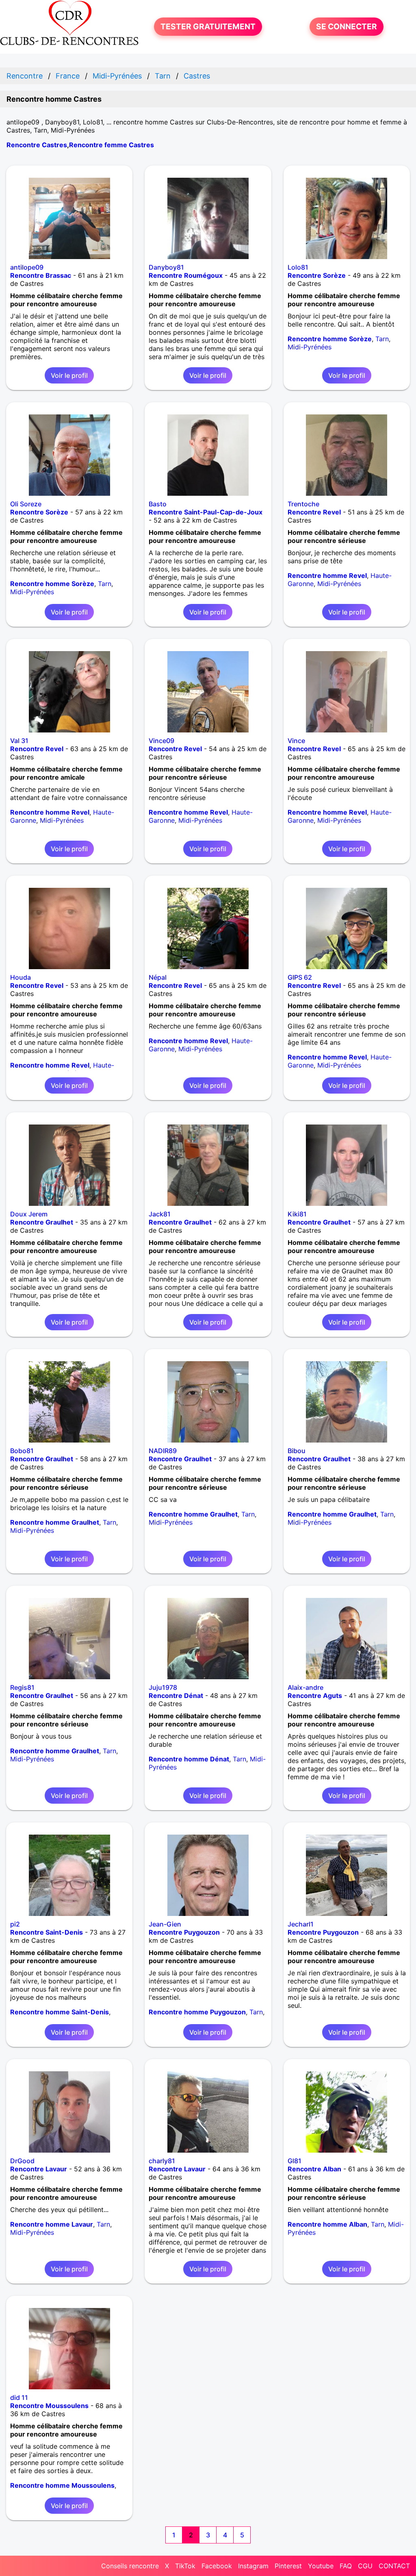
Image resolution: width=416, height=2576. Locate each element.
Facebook (217, 2566)
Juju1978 (163, 1687)
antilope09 (27, 267)
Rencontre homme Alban (327, 2224)
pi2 (15, 1924)
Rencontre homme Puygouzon (197, 2012)
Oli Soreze (26, 504)
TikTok (185, 2566)
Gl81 (295, 2161)
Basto (158, 504)
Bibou (297, 1451)
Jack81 (160, 1214)
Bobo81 (22, 1451)
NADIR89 (163, 1451)
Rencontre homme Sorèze (330, 339)
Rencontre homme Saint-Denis (60, 2012)
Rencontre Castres (37, 145)
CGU (365, 2566)
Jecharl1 (301, 1924)
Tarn (382, 339)
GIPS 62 (300, 977)
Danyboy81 (166, 267)
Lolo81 (298, 267)
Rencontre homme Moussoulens (62, 2485)
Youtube (321, 2566)
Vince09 (161, 741)
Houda (21, 977)
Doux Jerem (29, 1214)
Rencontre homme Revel (327, 575)
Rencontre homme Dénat (189, 1759)
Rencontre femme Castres (112, 145)
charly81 (162, 2161)
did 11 (19, 2397)
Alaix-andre (305, 1687)
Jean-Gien (165, 1924)
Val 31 (19, 741)
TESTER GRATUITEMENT (208, 26)
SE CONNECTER (347, 26)
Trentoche (303, 504)
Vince (296, 741)
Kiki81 (297, 1214)
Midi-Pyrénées (310, 347)
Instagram (253, 2566)
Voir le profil (69, 375)
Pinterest (288, 2566)
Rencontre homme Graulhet (55, 1522)
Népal (158, 977)
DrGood (22, 2161)
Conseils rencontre (130, 2566)
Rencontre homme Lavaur (52, 2224)
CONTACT (394, 2566)
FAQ (346, 2566)
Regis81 (22, 1687)
